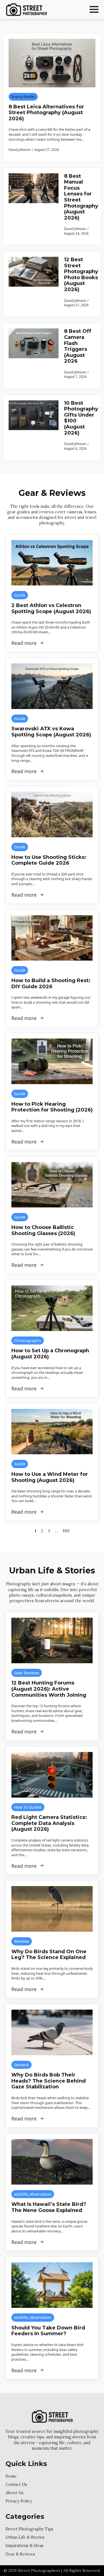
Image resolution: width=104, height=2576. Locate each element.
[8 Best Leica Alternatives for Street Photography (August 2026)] (52, 63)
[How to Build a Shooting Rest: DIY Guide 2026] (52, 938)
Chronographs (28, 1341)
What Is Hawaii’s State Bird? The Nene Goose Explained (49, 2207)
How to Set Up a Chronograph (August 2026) (50, 1354)
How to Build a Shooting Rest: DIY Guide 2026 (51, 984)
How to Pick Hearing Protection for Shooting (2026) (52, 1107)
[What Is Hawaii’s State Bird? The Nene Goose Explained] (52, 2162)
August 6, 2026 (75, 448)
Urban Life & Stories (25, 2537)
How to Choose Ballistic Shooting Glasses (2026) (43, 1231)
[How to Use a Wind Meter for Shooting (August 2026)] (52, 1432)
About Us (15, 2493)
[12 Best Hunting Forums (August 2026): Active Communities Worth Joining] (52, 1640)
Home (11, 2476)
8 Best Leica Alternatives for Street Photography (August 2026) (46, 113)
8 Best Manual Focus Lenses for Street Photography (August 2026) (81, 197)
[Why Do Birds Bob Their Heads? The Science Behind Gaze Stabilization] (52, 2032)
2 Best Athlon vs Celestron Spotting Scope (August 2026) (51, 609)
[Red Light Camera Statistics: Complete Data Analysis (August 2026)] (52, 1775)
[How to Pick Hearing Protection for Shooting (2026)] (52, 1061)
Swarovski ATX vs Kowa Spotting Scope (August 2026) (51, 732)
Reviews (22, 1941)
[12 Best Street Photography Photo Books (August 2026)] (34, 284)
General (21, 2065)
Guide (20, 595)
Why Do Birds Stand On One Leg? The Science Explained (49, 1955)
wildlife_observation (33, 2194)
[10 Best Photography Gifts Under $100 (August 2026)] (34, 427)
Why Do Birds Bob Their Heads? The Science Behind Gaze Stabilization (49, 2081)
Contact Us (16, 2485)
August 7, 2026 (75, 376)
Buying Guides (23, 97)
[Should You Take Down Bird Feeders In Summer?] (52, 2285)
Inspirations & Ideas (25, 2546)
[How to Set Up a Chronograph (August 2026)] (52, 1308)
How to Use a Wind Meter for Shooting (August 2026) (50, 1477)
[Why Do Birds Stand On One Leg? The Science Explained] (52, 1909)
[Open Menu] (94, 9)
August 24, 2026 (76, 233)
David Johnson (75, 229)
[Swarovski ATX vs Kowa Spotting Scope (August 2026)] (52, 686)
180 (66, 1531)
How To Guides (28, 1807)
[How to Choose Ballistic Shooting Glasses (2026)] (52, 1185)
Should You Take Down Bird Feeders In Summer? (48, 2331)
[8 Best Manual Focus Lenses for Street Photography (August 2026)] (34, 207)
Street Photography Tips (29, 2529)
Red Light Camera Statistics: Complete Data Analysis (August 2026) (49, 1823)
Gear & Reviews (20, 2554)
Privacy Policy (19, 2501)
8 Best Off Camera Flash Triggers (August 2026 (78, 346)
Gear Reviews (27, 1673)
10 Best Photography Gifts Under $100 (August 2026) (81, 418)
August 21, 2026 (76, 305)
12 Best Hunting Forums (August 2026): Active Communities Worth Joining (49, 1689)
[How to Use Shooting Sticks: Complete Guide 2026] (52, 814)
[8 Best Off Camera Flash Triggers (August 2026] (34, 356)
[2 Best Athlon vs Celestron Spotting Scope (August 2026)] (52, 563)
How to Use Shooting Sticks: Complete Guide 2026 (49, 860)
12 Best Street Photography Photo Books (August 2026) (81, 275)
